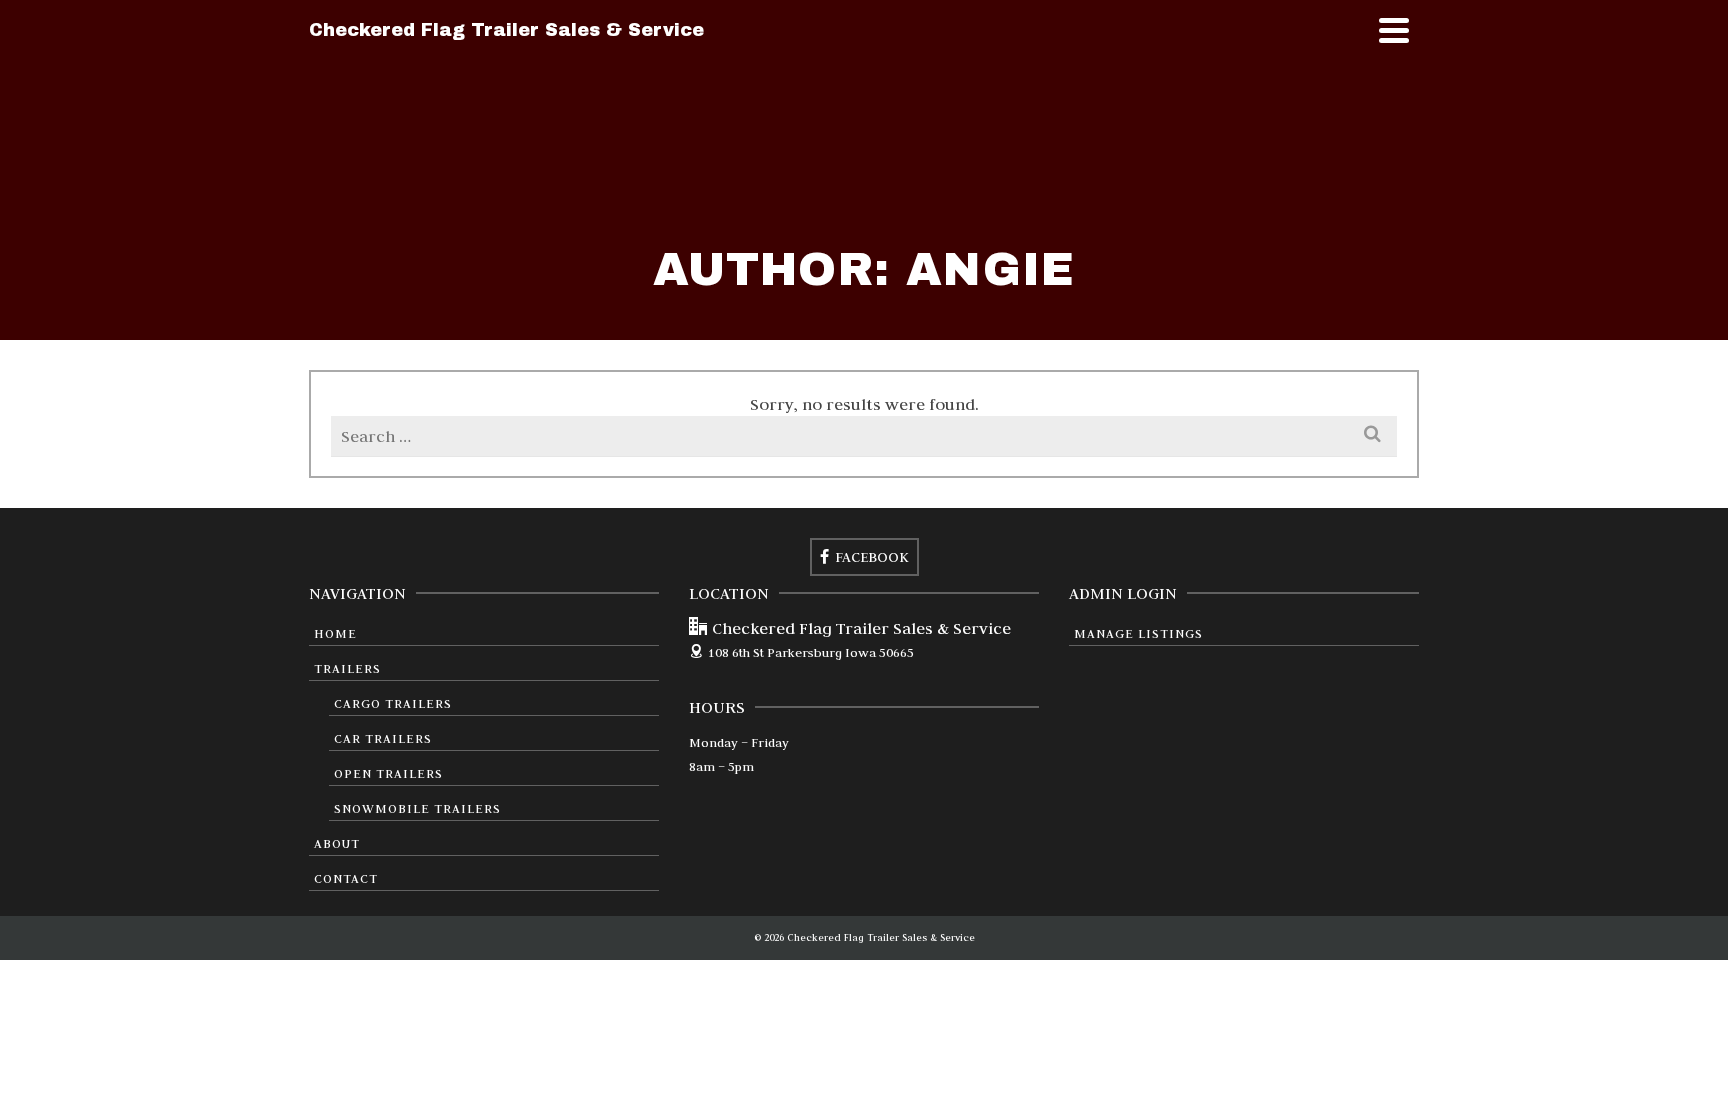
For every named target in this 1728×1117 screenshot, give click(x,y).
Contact (346, 878)
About (337, 843)
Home (335, 633)
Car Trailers (383, 738)
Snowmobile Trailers (417, 808)
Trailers (347, 668)
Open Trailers (388, 773)
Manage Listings (1138, 633)
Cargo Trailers (393, 703)
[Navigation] (1394, 30)
